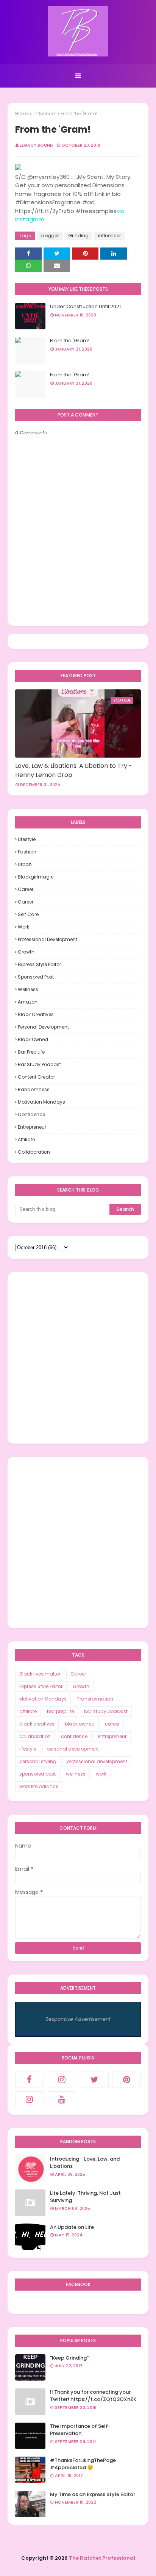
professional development (48, 939)
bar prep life (31, 1052)
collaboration (34, 1152)
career (26, 902)
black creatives (36, 1014)
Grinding (78, 236)
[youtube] (62, 2099)
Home (22, 114)
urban (25, 864)
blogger (50, 236)
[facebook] (30, 2080)
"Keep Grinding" (69, 2358)
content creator (36, 1077)
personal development (43, 1027)
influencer (45, 114)
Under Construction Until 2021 (85, 306)
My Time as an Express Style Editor (93, 2494)
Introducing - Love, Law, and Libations (85, 2163)
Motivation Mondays (41, 1102)
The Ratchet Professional (102, 2558)
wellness (28, 989)
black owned (33, 1039)
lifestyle (27, 839)
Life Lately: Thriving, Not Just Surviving (85, 2197)
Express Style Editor (39, 964)
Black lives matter (40, 1674)
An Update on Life (72, 2227)
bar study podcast (39, 1064)
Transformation (95, 1699)
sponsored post (36, 977)
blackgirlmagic (36, 877)
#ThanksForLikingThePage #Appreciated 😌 (83, 2464)
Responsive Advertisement (78, 2019)
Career (26, 889)
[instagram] (62, 2080)
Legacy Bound (36, 145)
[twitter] (94, 2080)
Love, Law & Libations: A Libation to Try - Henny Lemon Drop (74, 770)
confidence (31, 1114)
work (23, 927)
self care (28, 914)
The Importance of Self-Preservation (80, 2430)
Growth (26, 952)
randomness (34, 1089)
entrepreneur (32, 1127)
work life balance (39, 1786)
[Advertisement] (78, 1358)
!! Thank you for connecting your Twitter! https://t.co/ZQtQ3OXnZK (93, 2396)
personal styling (38, 1761)
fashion (27, 852)
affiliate (26, 1139)
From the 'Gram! (70, 341)
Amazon (28, 1002)
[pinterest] (127, 2080)
